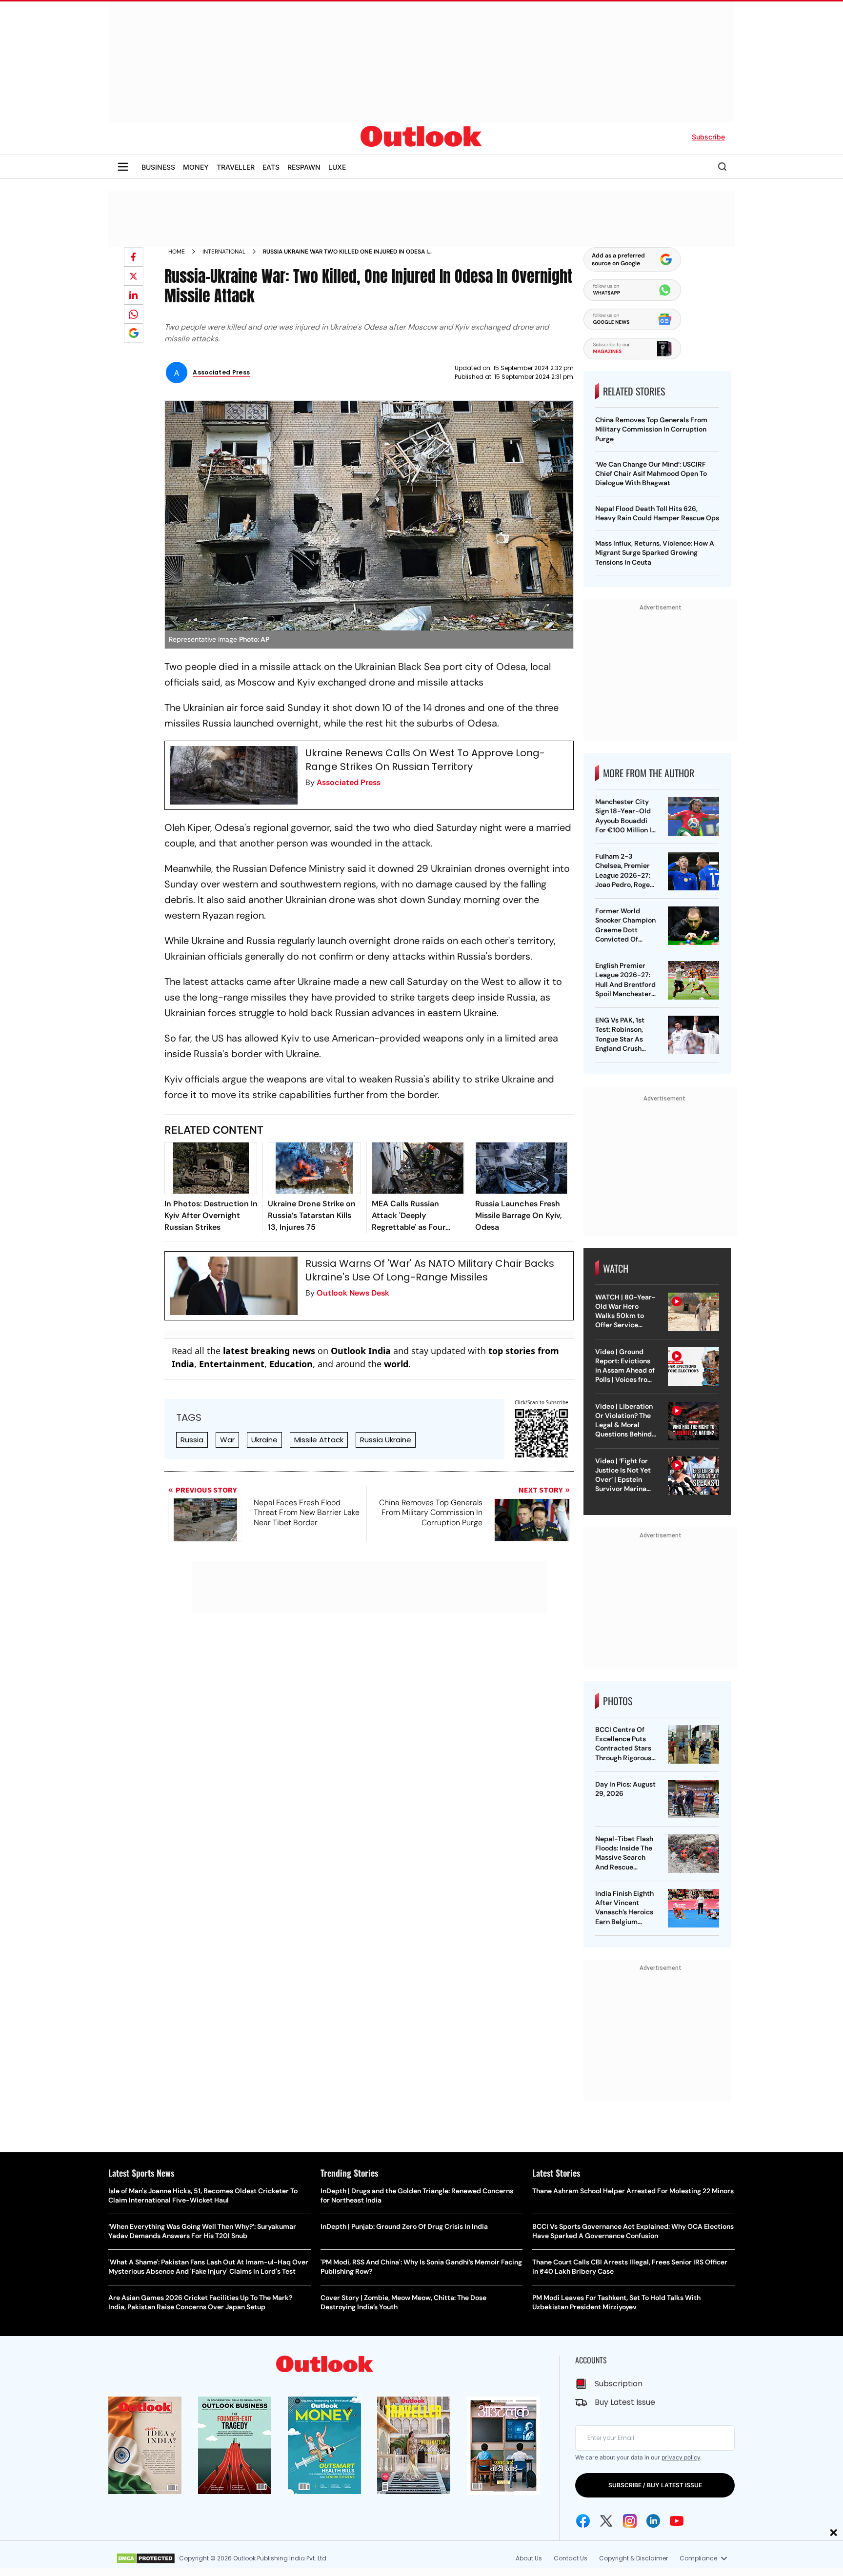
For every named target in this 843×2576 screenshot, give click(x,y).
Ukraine (264, 1440)
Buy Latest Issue (625, 2402)
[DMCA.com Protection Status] (146, 2558)
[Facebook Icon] (583, 2521)
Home (177, 252)
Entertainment (232, 1364)
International (224, 252)
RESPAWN (304, 167)
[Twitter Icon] (606, 2521)
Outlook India (361, 1351)
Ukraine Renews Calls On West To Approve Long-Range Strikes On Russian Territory (425, 760)
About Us (529, 2558)
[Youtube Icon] (677, 2521)
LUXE (337, 167)
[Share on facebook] (134, 257)
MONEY (196, 167)
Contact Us (571, 2558)
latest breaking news (269, 1351)
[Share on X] (134, 276)
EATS (271, 167)
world (396, 1364)
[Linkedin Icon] (653, 2521)
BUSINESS (158, 167)
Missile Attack (319, 1440)
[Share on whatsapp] (134, 314)
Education (291, 1364)
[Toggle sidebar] (123, 167)
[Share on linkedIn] (134, 295)
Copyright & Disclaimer (633, 2558)
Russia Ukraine (386, 1440)
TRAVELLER (236, 167)
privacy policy (681, 2457)
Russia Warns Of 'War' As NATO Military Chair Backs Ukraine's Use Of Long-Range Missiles (430, 1270)
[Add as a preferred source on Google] (134, 333)
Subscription (619, 2384)
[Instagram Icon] (630, 2521)
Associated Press (349, 782)
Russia (192, 1440)
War (227, 1440)
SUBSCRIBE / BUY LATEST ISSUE (655, 2485)
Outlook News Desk (353, 1293)
